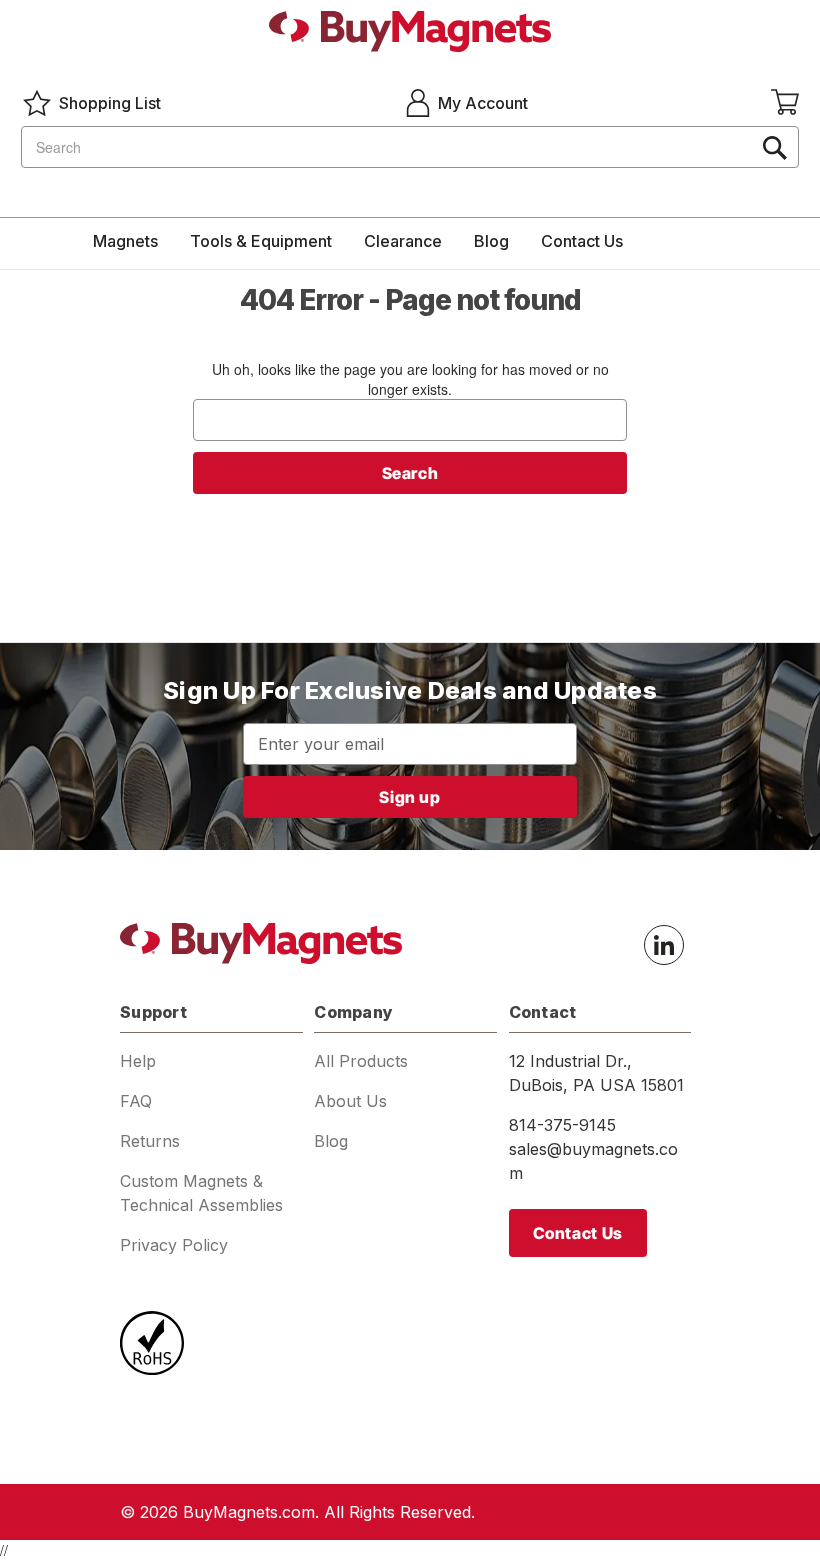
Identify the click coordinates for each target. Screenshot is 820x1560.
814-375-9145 (562, 1125)
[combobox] (410, 147)
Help (138, 1061)
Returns (150, 1141)
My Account (483, 103)
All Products (361, 1061)
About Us (350, 1101)
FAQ (136, 1101)
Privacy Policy (174, 1245)
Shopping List (110, 103)
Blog (491, 241)
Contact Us (582, 241)
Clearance (403, 241)
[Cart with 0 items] (785, 103)
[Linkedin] (664, 945)
